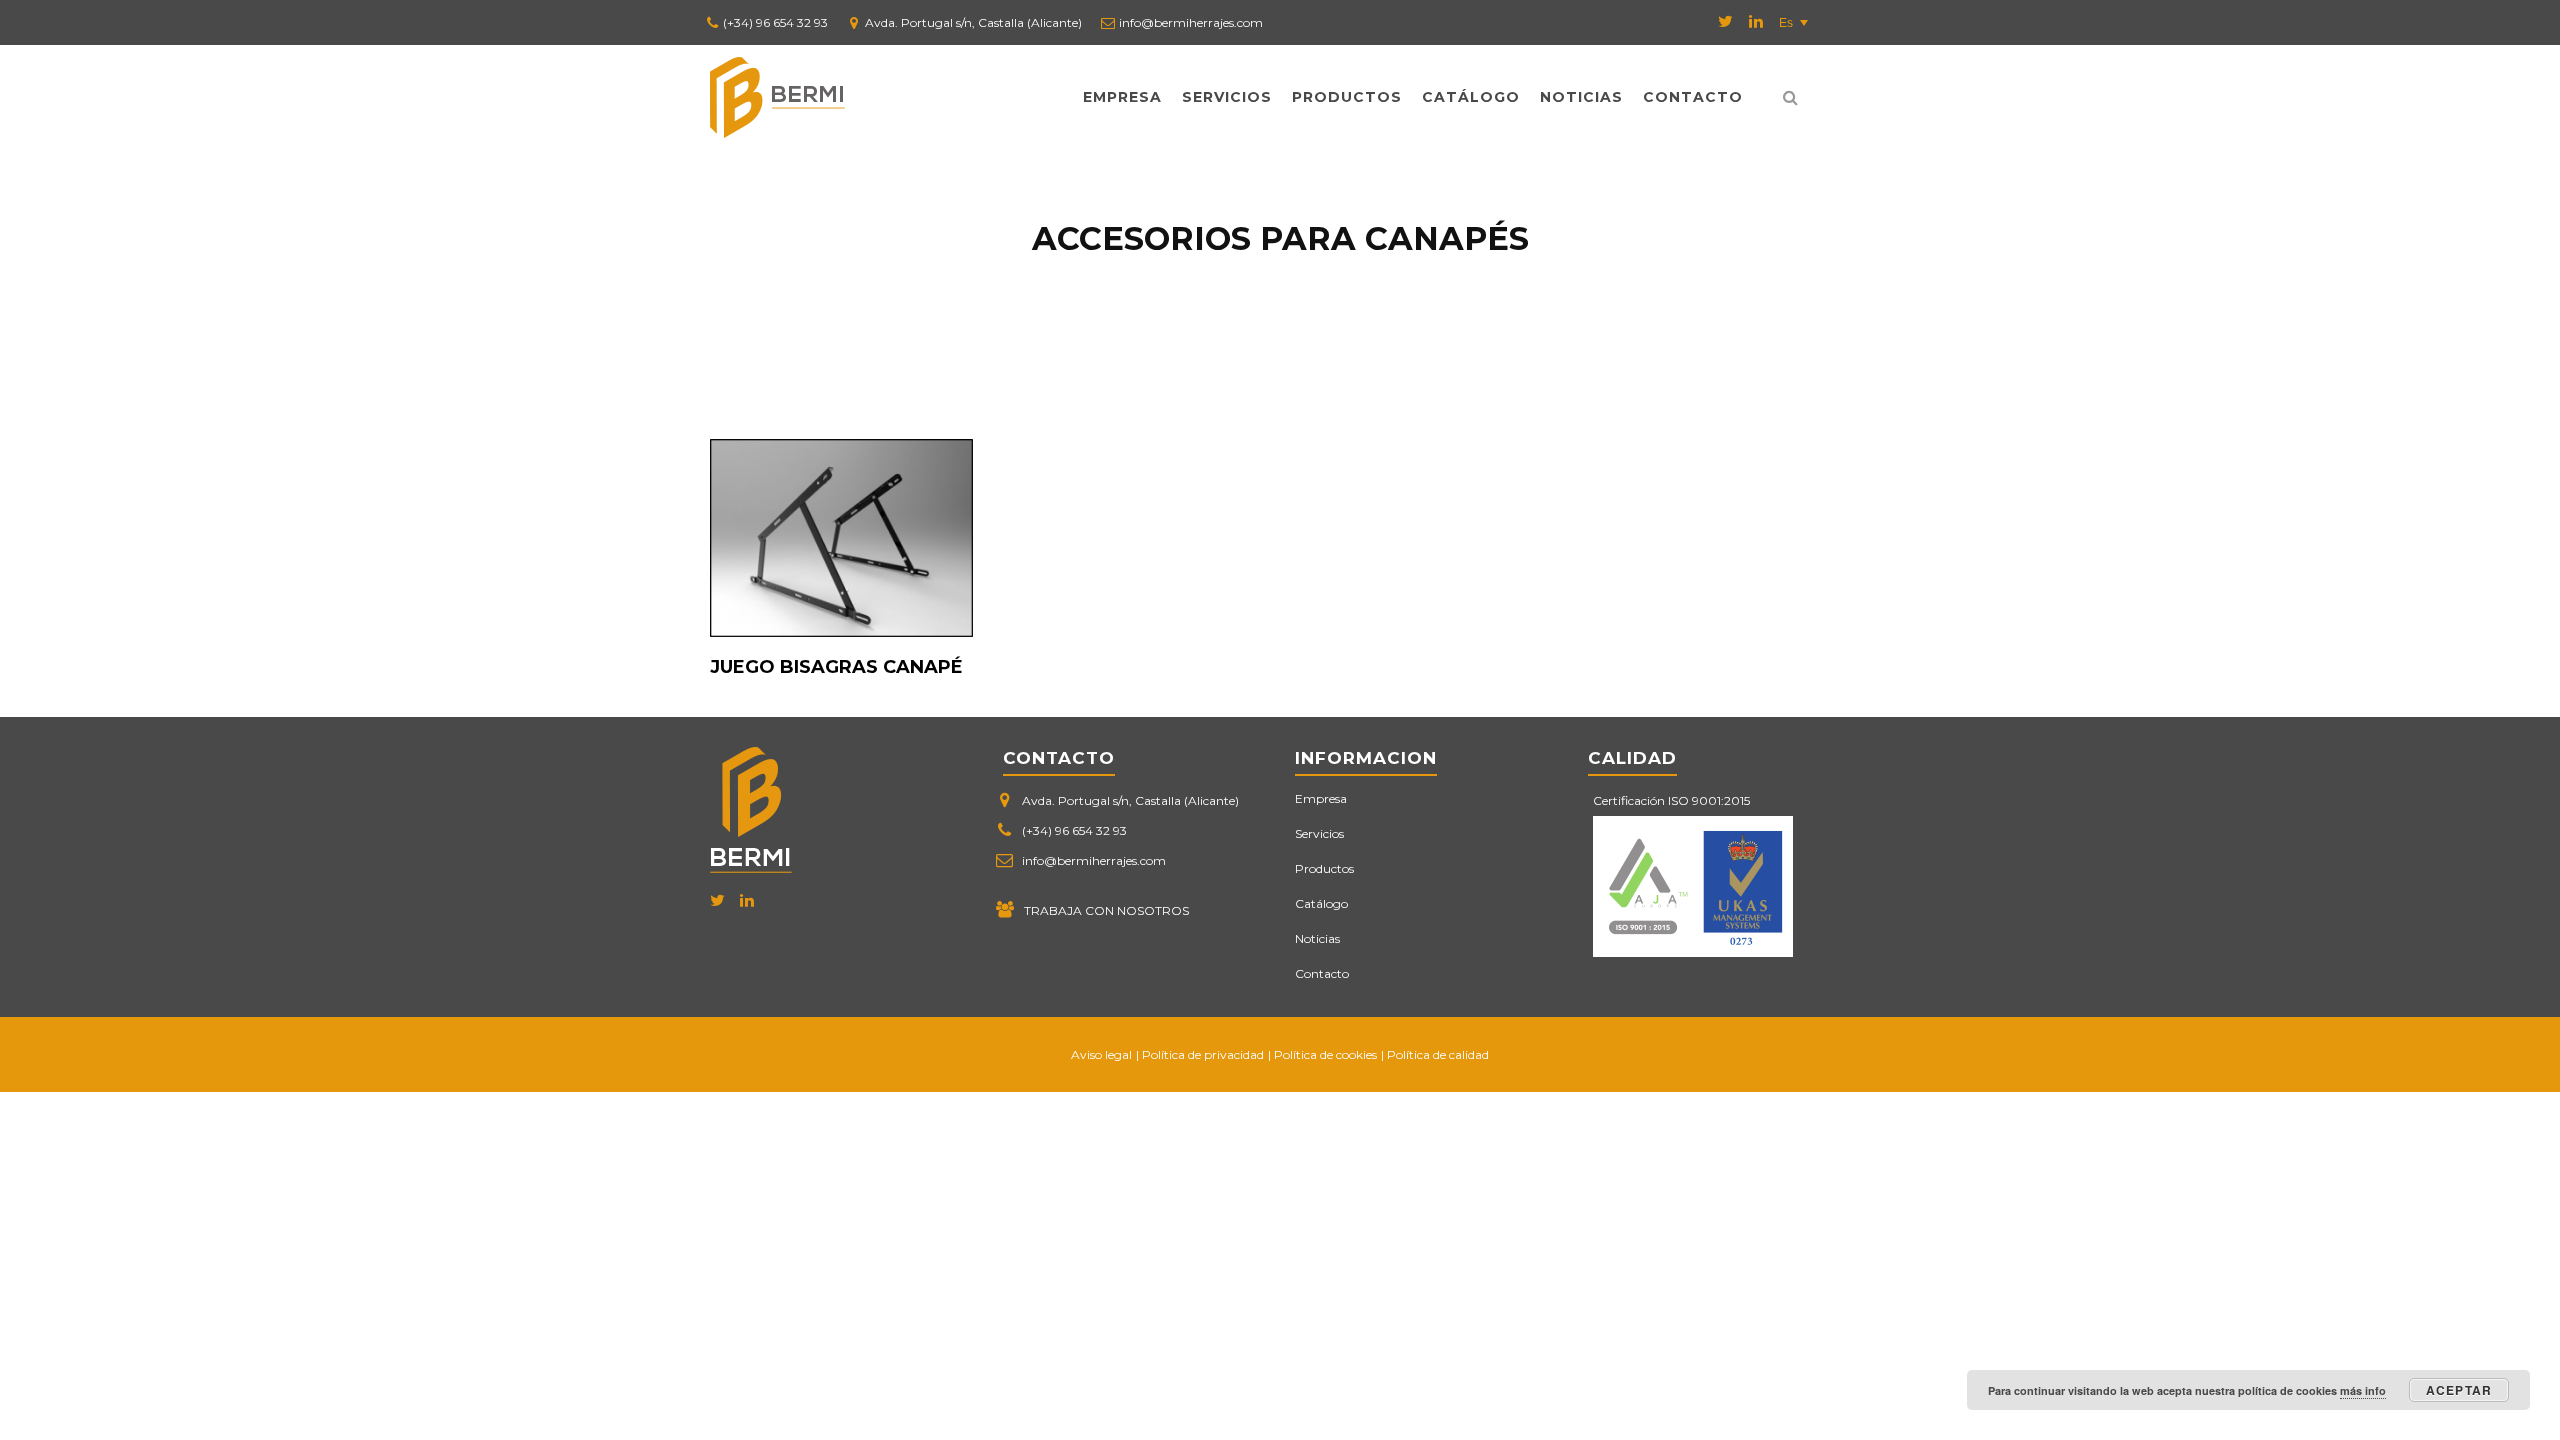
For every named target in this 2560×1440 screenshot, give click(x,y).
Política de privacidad (1203, 1054)
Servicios (1227, 97)
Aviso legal (1101, 1054)
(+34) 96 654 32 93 (775, 22)
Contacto (1693, 97)
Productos (1347, 97)
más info (2363, 1390)
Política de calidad (1438, 1054)
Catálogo (1471, 97)
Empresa (1122, 97)
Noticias (1581, 97)
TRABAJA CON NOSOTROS (1106, 910)
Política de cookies (1325, 1054)
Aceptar (2459, 1390)
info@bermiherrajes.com (1191, 22)
